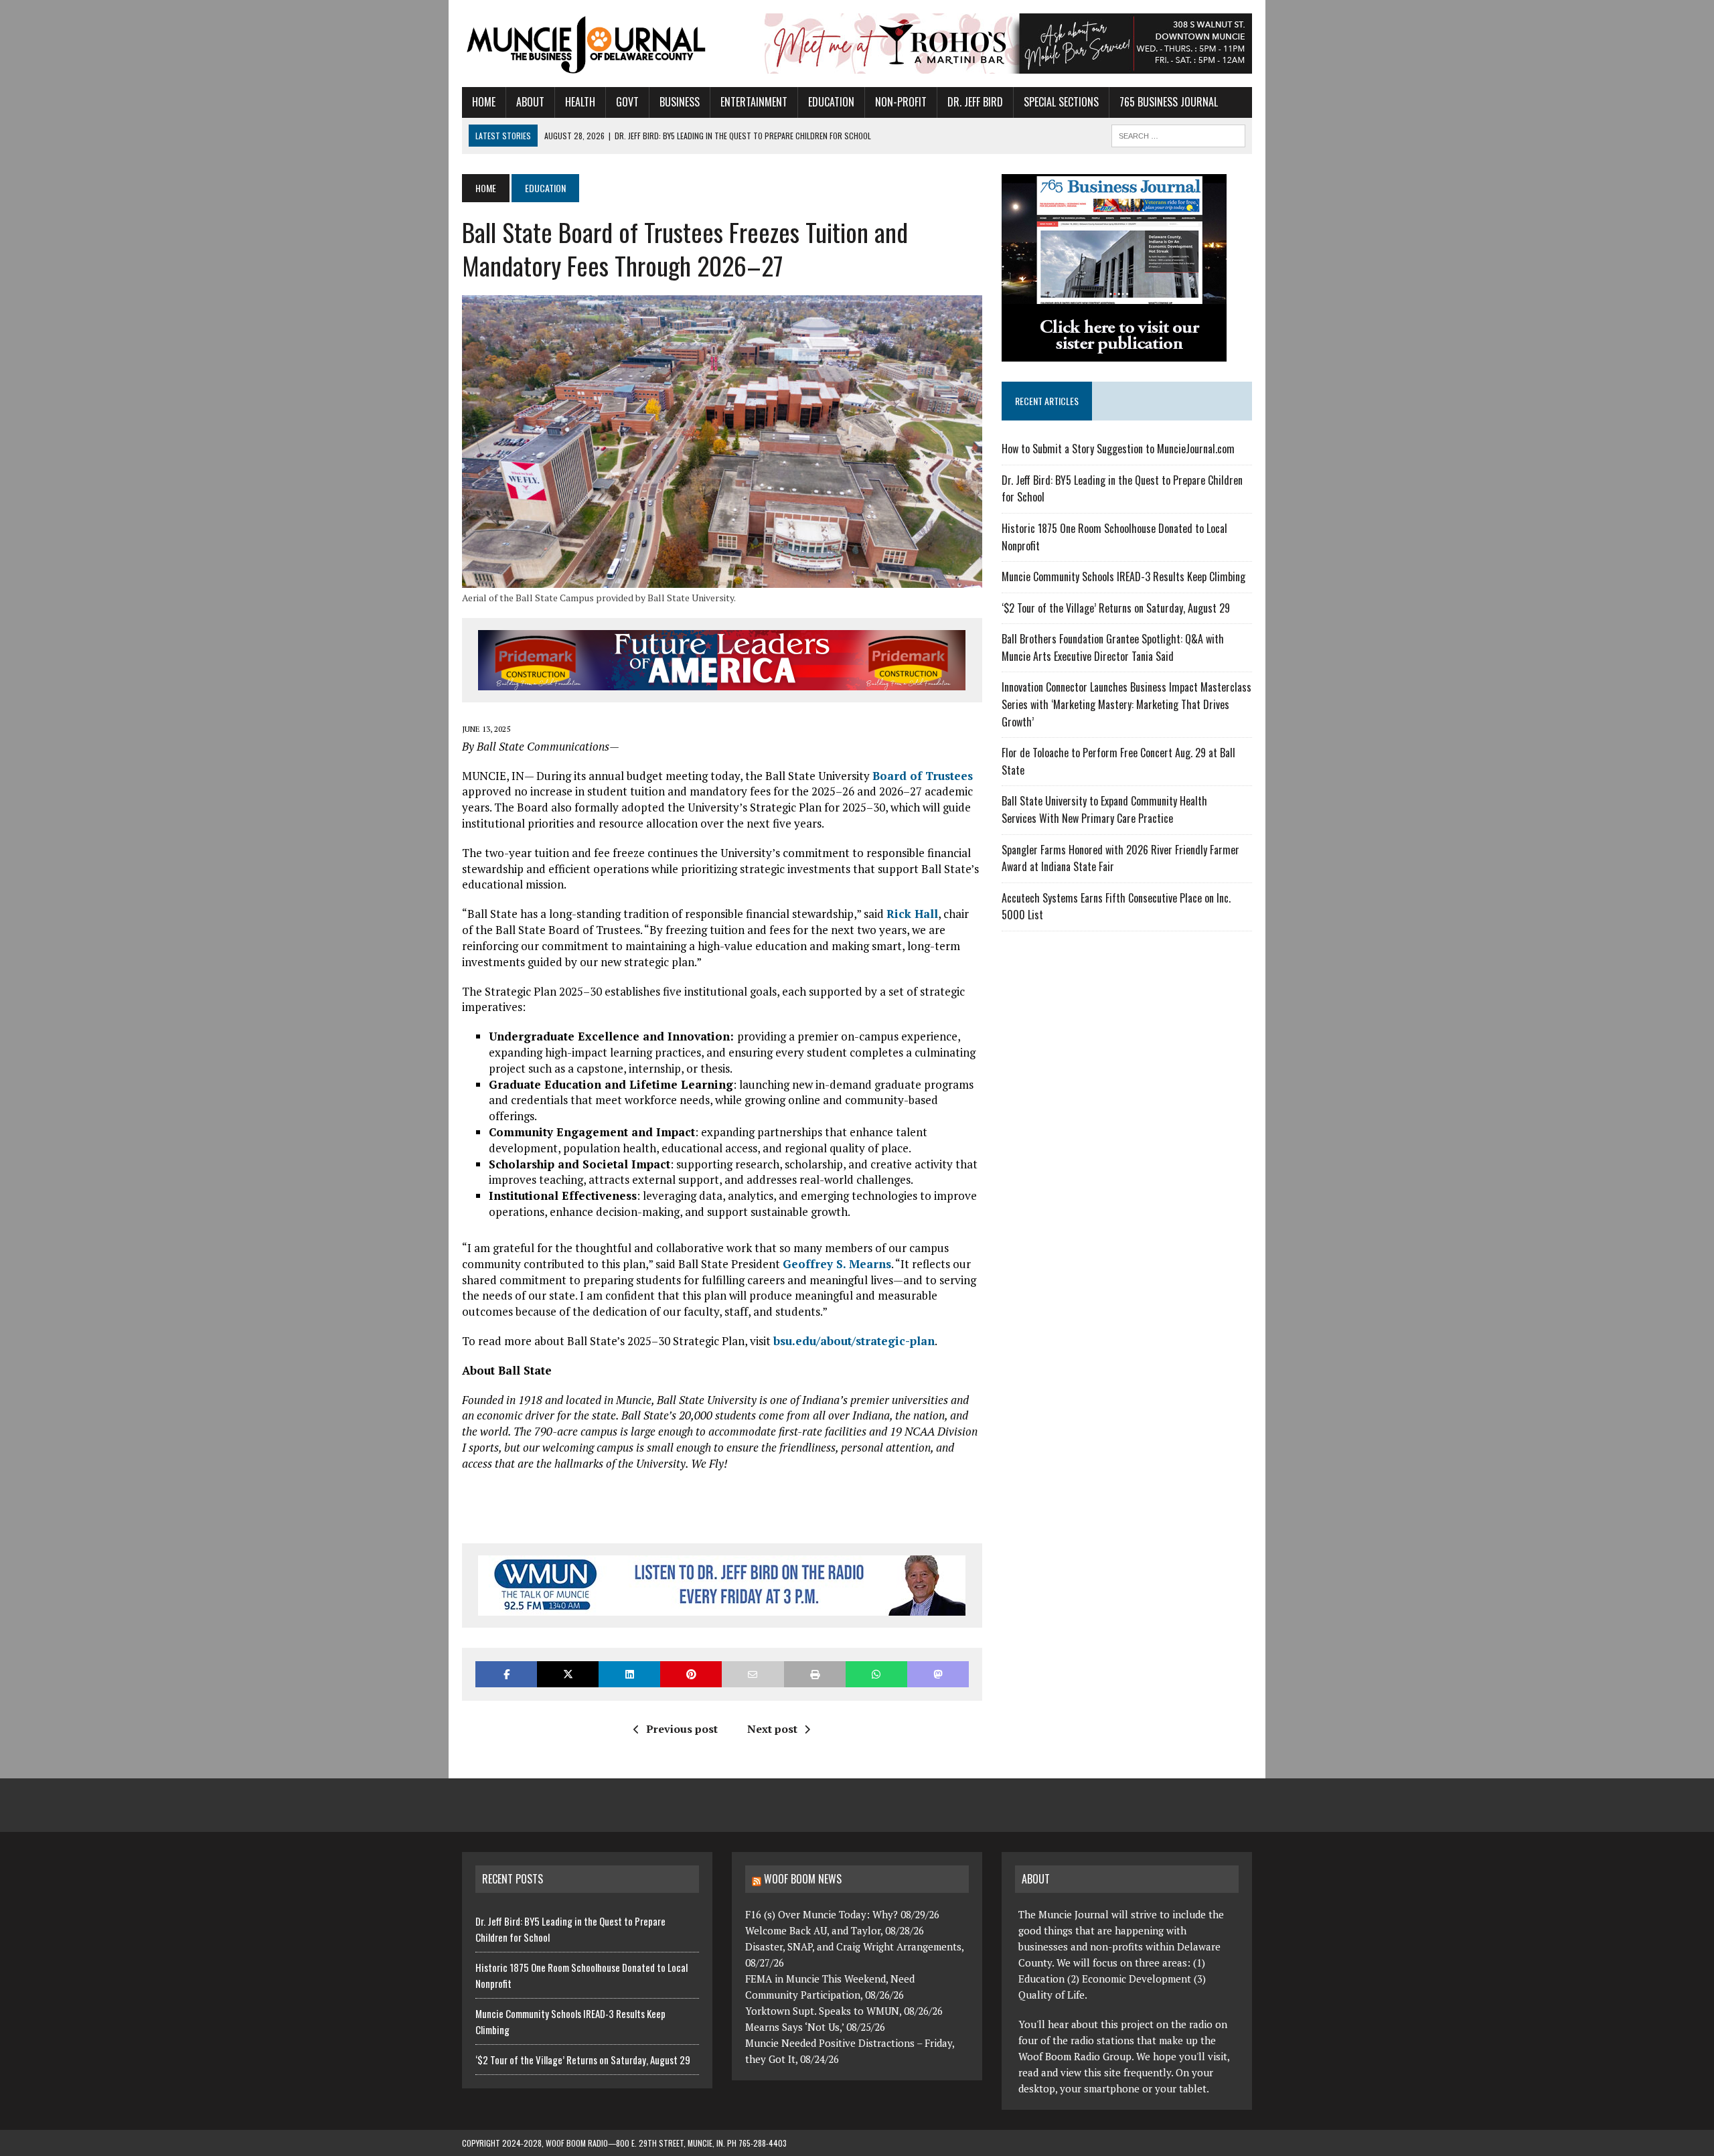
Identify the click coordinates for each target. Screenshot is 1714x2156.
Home (484, 102)
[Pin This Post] (691, 1674)
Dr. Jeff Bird (975, 102)
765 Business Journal (1169, 102)
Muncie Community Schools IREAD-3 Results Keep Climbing (1123, 576)
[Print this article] (815, 1674)
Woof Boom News (803, 1879)
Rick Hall (912, 914)
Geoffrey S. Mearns (837, 1264)
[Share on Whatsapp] (876, 1674)
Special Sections (1061, 102)
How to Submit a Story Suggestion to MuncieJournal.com (1118, 449)
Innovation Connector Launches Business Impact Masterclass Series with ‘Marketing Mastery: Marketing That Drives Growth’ (1126, 704)
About (530, 102)
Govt (627, 102)
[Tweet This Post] (568, 1674)
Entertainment (754, 102)
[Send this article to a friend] (753, 1674)
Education (831, 102)
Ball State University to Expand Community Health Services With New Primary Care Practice (1104, 810)
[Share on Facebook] (506, 1674)
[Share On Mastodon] (938, 1674)
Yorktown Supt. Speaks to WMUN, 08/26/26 (844, 2011)
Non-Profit (901, 102)
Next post (772, 1729)
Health (580, 102)
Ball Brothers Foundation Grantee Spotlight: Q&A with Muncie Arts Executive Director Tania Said (1113, 647)
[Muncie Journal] (587, 44)
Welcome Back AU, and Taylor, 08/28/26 (835, 1930)
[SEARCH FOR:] (1178, 134)
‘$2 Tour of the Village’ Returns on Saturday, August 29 (1116, 608)
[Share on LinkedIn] (629, 1674)
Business (680, 102)
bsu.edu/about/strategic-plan (854, 1341)
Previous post (682, 1729)
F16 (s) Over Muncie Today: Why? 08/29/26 (842, 1914)
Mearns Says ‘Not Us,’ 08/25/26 (815, 2027)
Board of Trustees (923, 776)
